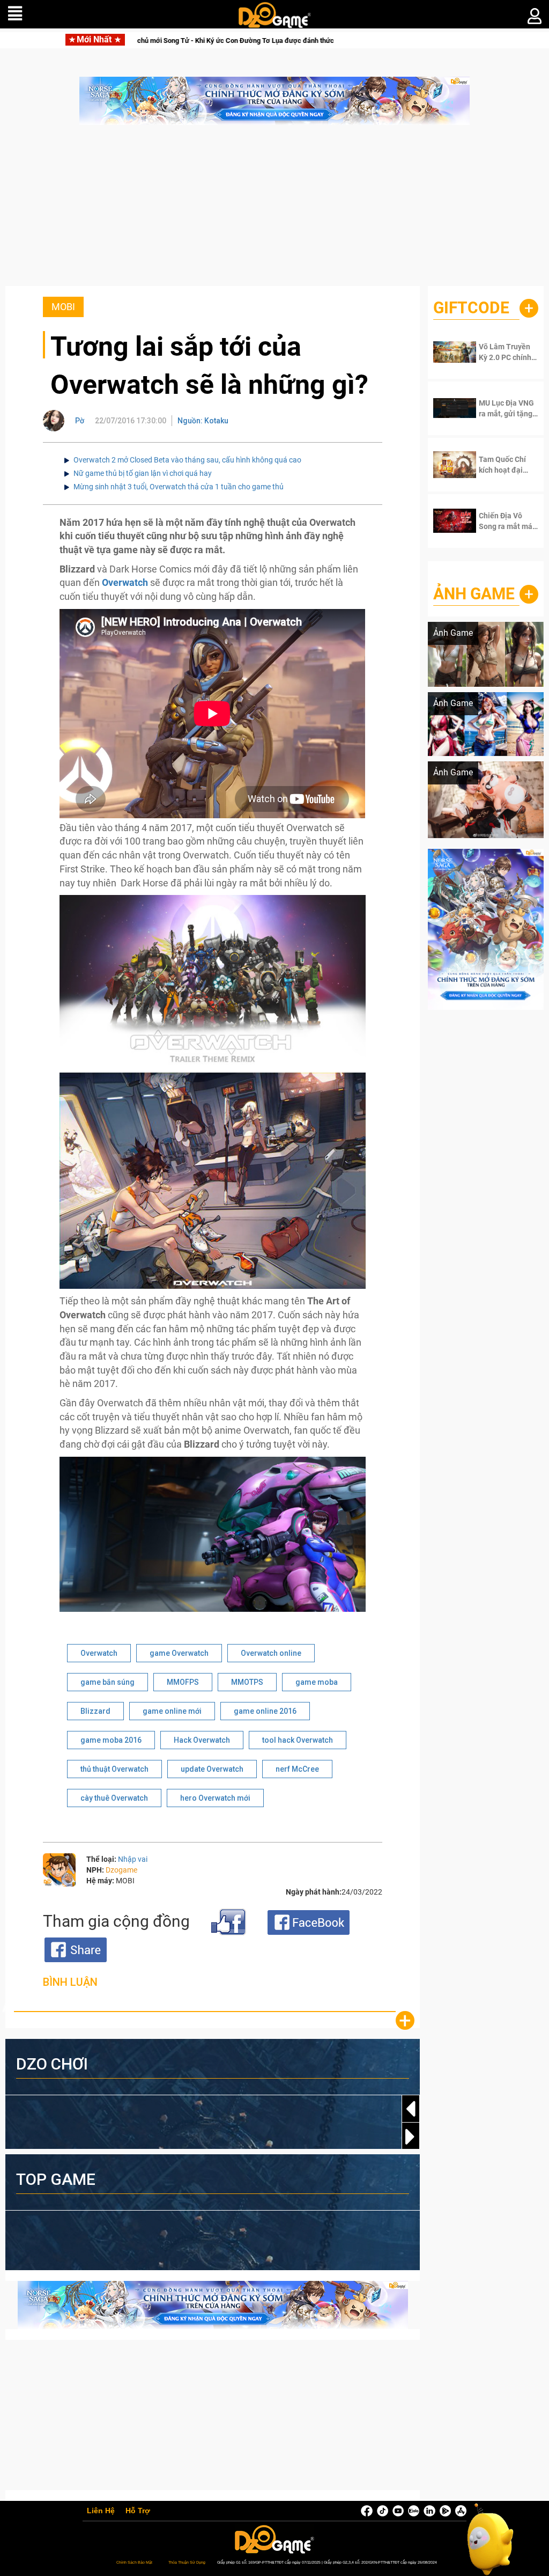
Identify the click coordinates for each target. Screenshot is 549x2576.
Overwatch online (271, 1653)
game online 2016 (265, 1711)
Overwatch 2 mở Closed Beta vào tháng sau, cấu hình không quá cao (187, 460)
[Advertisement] (274, 211)
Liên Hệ (101, 2511)
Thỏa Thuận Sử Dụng (187, 2562)
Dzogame (121, 1870)
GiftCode (471, 308)
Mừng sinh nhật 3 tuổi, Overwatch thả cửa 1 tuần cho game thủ (179, 487)
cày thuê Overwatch (114, 1798)
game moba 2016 (111, 1740)
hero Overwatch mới (215, 1798)
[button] (411, 2137)
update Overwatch (212, 1769)
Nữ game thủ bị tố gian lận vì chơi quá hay (143, 473)
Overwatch (99, 1653)
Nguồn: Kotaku (203, 421)
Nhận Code (506, 352)
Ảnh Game (474, 594)
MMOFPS (183, 1682)
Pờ (80, 421)
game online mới (172, 1711)
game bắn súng (107, 1682)
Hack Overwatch (202, 1740)
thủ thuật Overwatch (114, 1769)
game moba (317, 1682)
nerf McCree (297, 1769)
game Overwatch (179, 1653)
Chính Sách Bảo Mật (134, 2562)
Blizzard (95, 1711)
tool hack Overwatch (298, 1740)
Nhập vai (133, 1859)
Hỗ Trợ (138, 2511)
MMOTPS (247, 1682)
